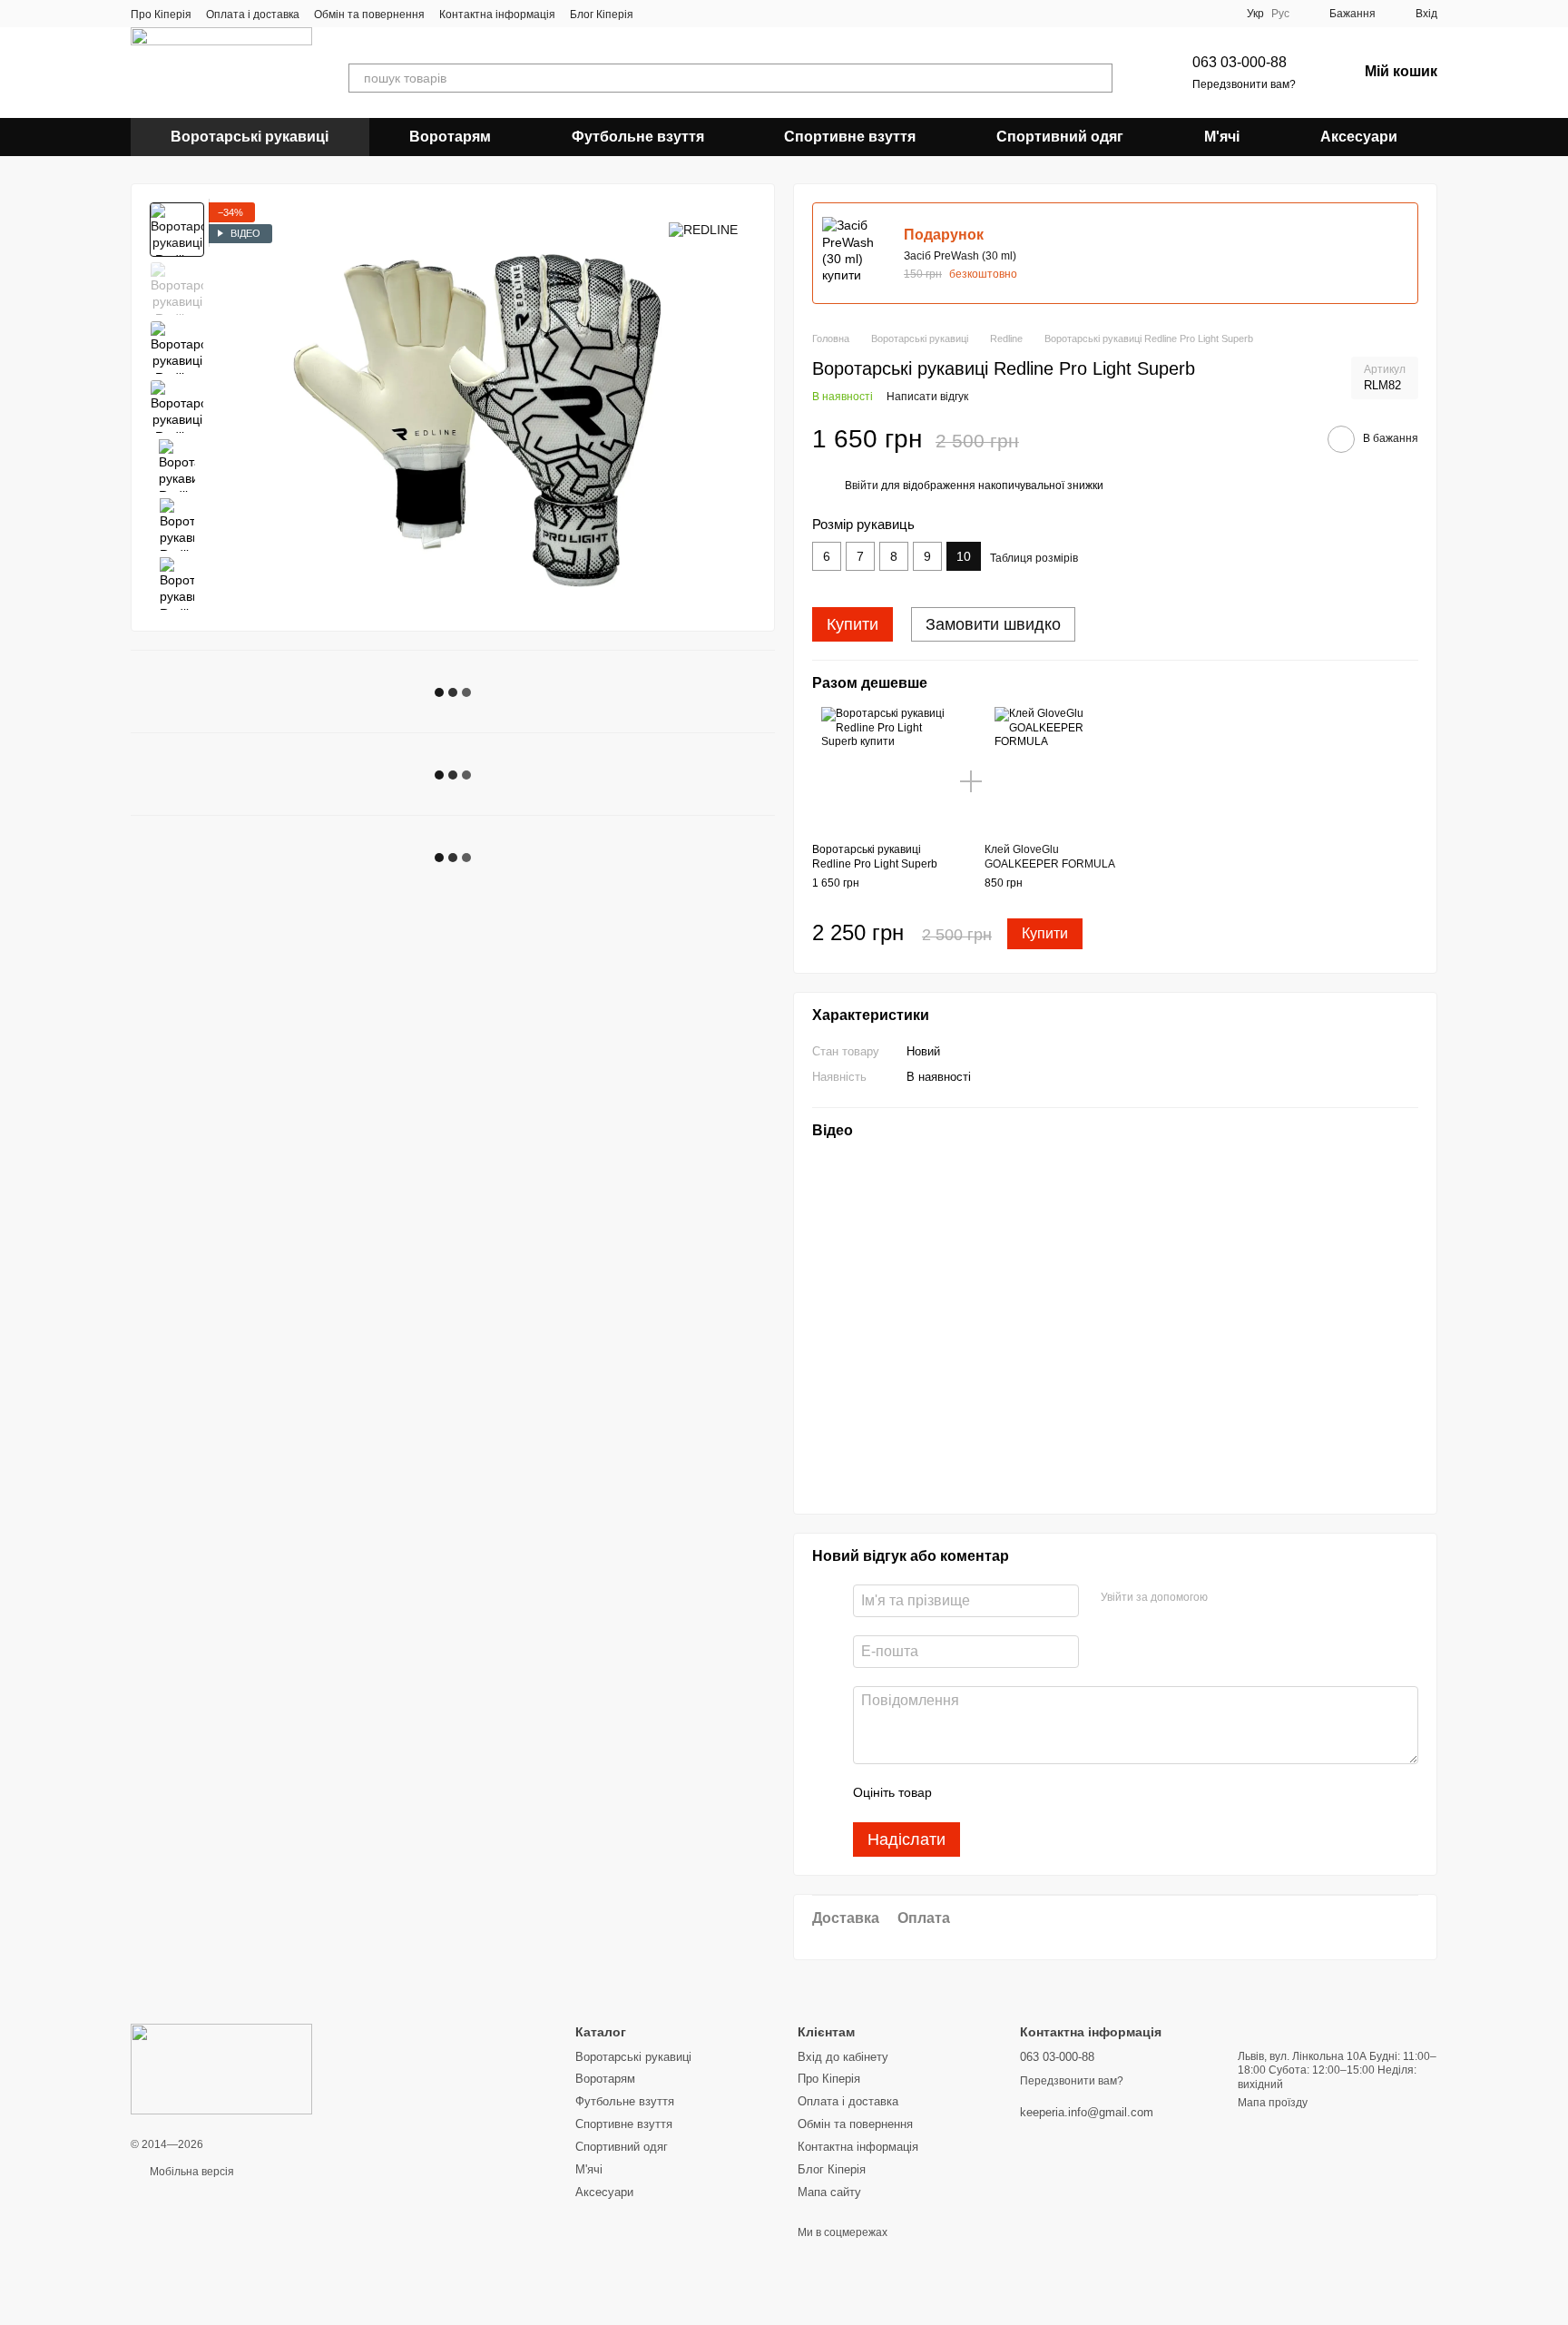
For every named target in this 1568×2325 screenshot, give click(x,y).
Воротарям (450, 137)
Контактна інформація (497, 15)
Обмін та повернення (369, 15)
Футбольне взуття (638, 137)
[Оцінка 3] (1020, 1793)
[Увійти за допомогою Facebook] (1228, 1598)
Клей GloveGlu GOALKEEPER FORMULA (1050, 857)
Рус (1280, 14)
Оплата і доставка (253, 15)
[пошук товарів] (1098, 78)
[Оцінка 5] (1078, 1793)
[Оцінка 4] (1049, 1793)
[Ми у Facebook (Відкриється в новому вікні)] (659, 14)
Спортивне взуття (850, 137)
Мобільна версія (191, 2172)
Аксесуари (1359, 137)
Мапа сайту (829, 2192)
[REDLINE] (703, 229)
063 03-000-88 (1240, 62)
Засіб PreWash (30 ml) (960, 256)
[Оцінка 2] (991, 1793)
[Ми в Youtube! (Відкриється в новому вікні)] (681, 14)
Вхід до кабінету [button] (843, 2057)
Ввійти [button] (862, 486)
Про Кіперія (161, 15)
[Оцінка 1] (962, 1793)
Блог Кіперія (602, 15)
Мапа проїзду (1273, 2103)
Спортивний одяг (1060, 137)
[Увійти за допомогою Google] (1257, 1598)
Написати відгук (927, 397)
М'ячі (1222, 137)
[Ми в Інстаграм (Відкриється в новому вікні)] (702, 14)
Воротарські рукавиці (250, 137)
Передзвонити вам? (1244, 84)
